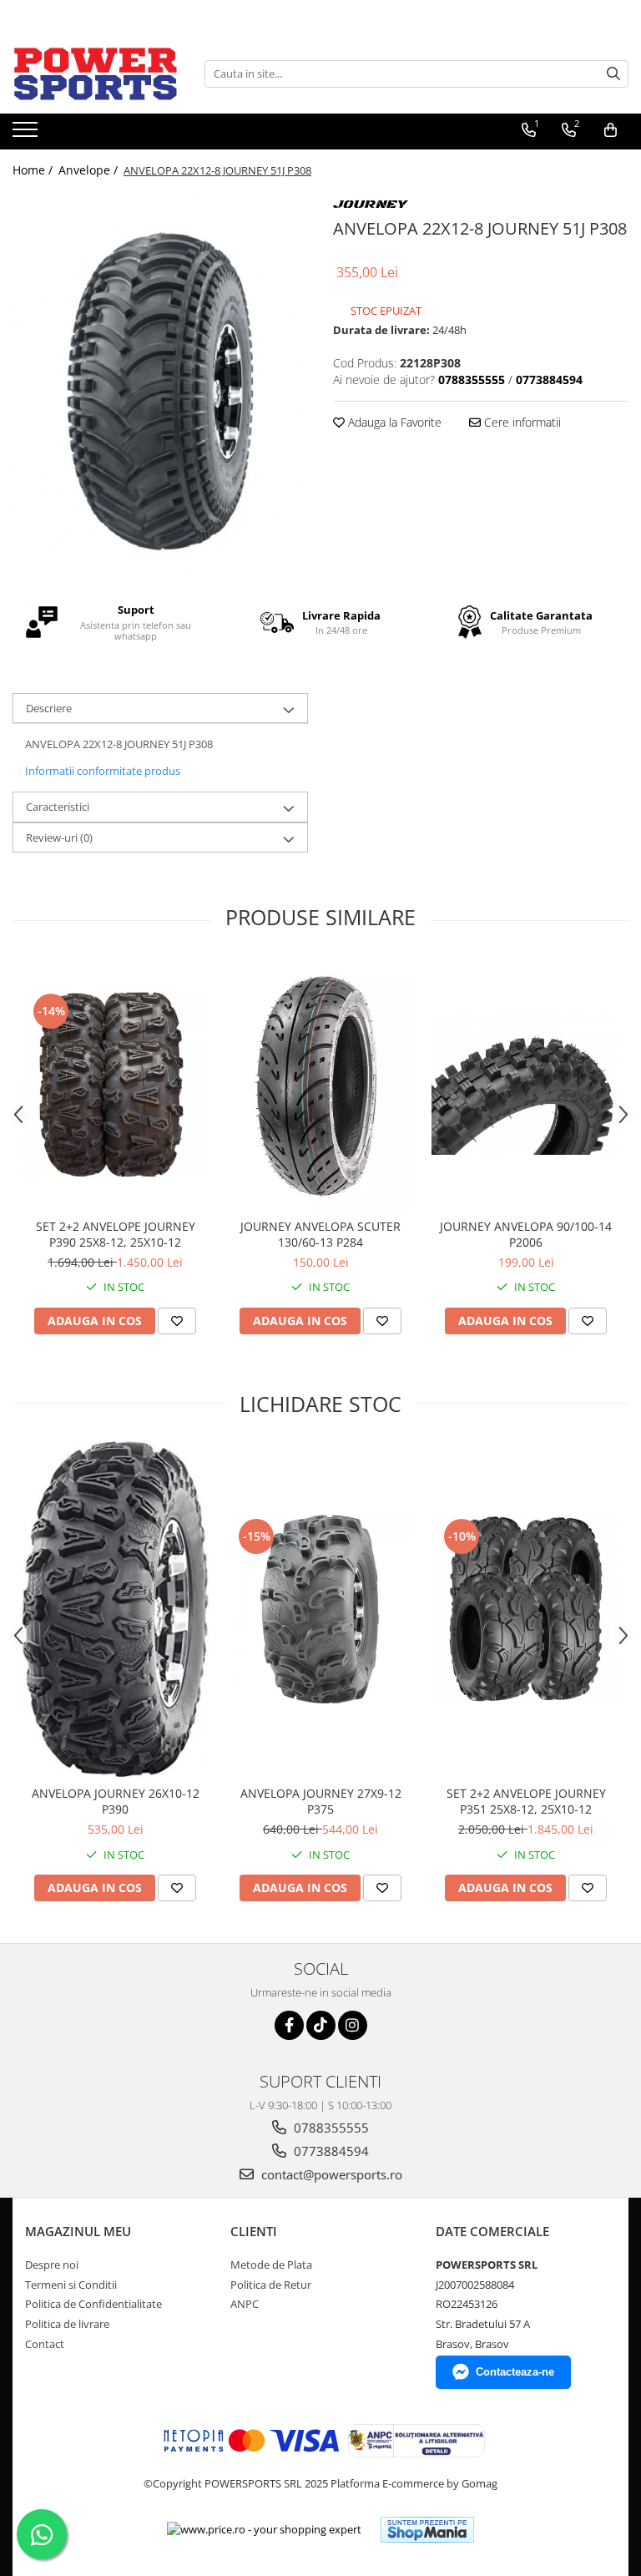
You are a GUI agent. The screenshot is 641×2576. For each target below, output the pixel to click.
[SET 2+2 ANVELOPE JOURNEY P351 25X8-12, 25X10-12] (526, 1609)
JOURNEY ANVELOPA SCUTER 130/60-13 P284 (320, 1234)
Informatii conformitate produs (103, 771)
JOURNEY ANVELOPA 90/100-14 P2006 (526, 1234)
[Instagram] (353, 2025)
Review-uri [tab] (59, 838)
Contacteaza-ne (515, 2372)
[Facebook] (289, 2025)
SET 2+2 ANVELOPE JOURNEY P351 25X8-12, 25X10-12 (526, 1801)
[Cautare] (613, 74)
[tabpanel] (160, 388)
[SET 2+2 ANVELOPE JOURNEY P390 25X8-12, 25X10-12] (115, 1084)
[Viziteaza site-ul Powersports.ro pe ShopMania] (427, 2530)
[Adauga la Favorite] (177, 1321)
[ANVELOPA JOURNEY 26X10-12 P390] (115, 1609)
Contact (45, 2344)
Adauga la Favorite (393, 422)
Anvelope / (90, 170)
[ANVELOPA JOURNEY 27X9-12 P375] (320, 1609)
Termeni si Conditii (71, 2285)
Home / (34, 170)
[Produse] (27, 134)
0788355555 (330, 2128)
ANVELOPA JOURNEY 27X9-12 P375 (321, 1801)
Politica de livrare (67, 2324)
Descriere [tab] (49, 708)
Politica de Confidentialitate (93, 2304)
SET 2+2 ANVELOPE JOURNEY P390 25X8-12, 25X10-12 (116, 1234)
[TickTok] (321, 2025)
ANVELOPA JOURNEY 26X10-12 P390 (116, 1801)
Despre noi (52, 2265)
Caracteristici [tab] (58, 807)
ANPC (245, 2304)
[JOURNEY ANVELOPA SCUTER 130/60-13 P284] (320, 1084)
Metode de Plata (271, 2265)
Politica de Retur (271, 2285)
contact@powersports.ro (330, 2174)
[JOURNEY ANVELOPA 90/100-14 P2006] (526, 1084)
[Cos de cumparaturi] (611, 130)
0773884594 (330, 2151)
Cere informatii (521, 422)
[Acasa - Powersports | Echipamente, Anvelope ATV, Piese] (96, 73)
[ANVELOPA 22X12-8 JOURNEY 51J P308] (160, 388)
